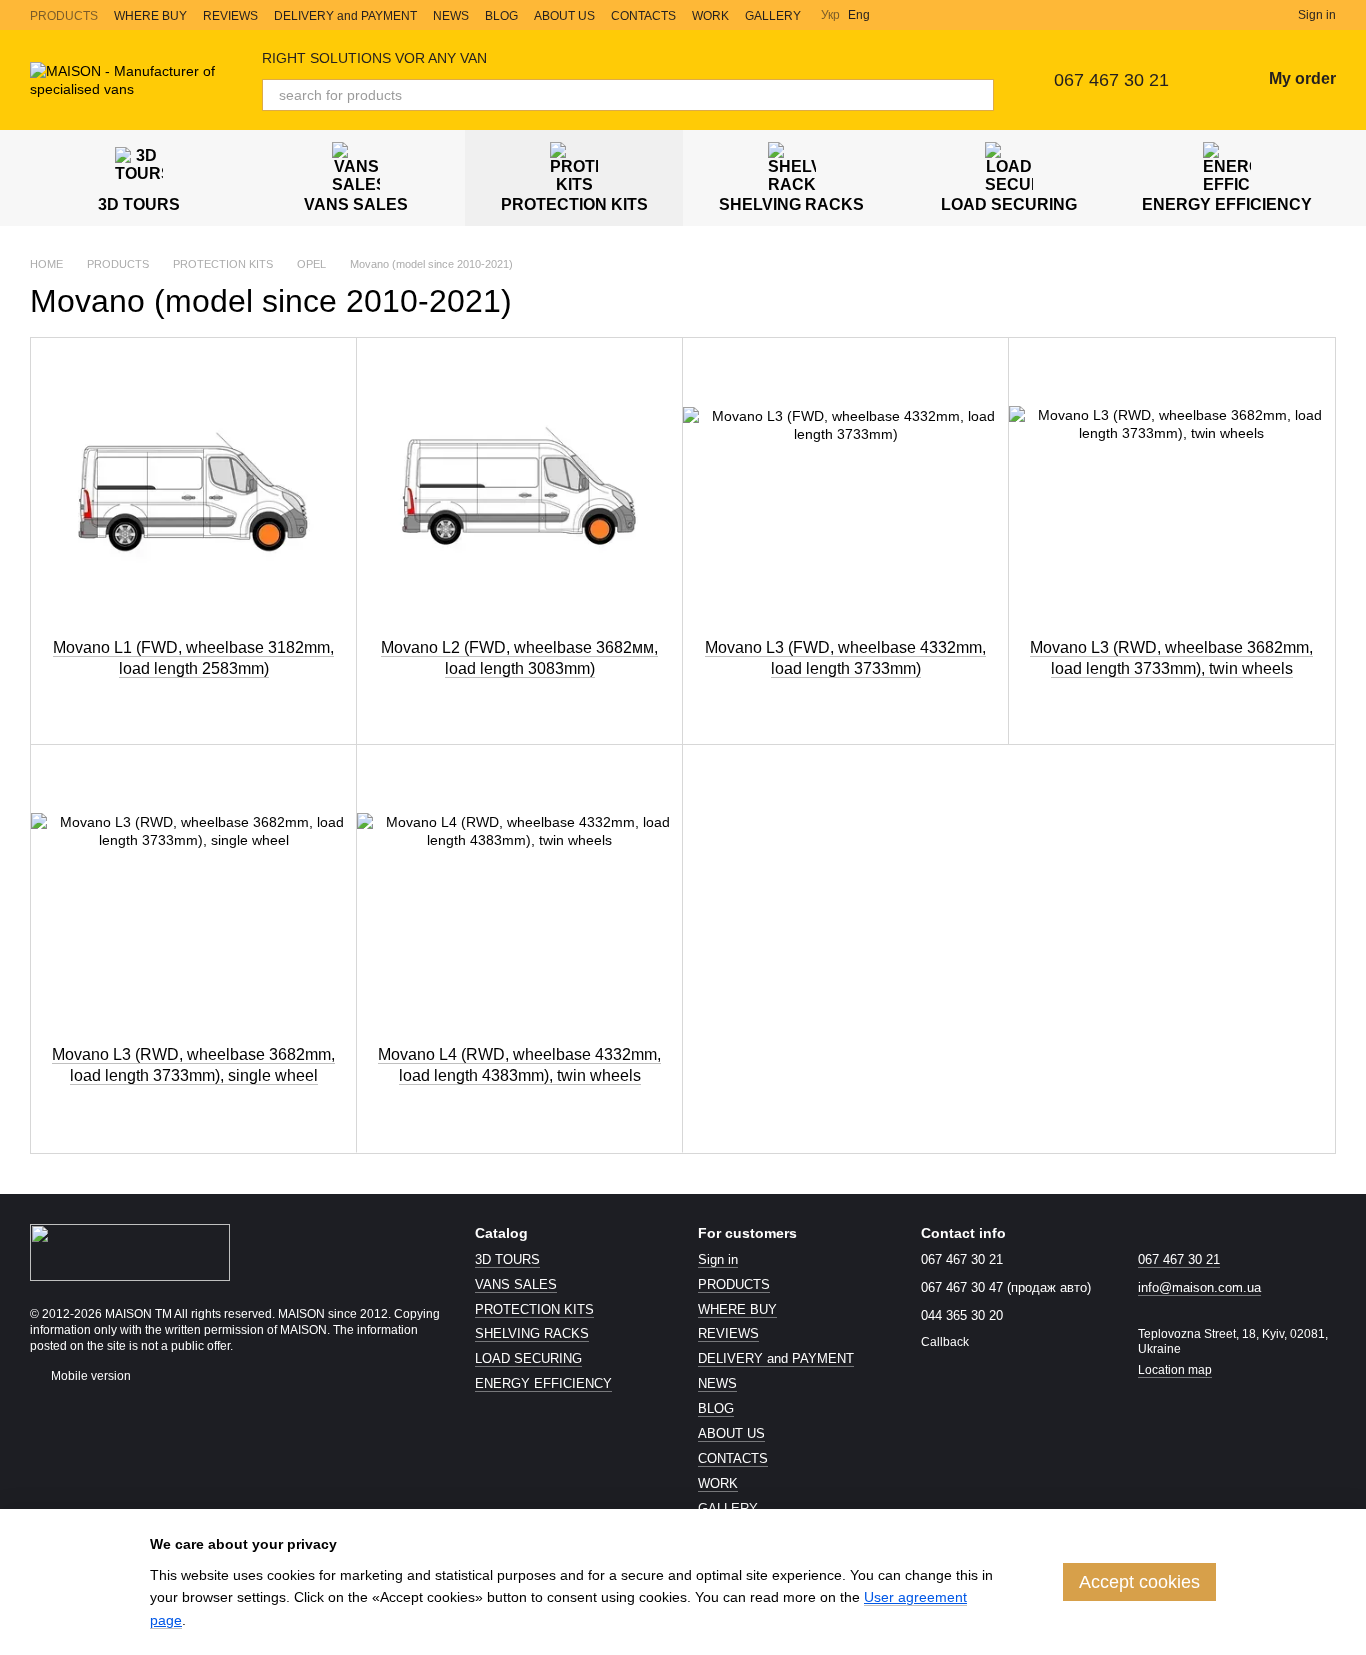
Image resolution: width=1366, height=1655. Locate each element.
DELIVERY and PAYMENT (345, 16)
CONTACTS (643, 16)
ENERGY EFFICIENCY (1227, 204)
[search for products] (978, 95)
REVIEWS (230, 16)
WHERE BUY (150, 16)
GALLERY (773, 16)
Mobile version (89, 1376)
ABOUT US (564, 16)
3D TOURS (139, 204)
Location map (1175, 1370)
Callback (945, 1342)
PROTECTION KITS (574, 204)
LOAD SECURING (1009, 204)
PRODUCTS (64, 16)
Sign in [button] (718, 1259)
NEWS (451, 16)
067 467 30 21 (1111, 80)
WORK (710, 16)
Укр (830, 15)
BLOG (501, 16)
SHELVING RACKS (791, 204)
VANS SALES (356, 204)
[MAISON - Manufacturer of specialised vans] (130, 1251)
